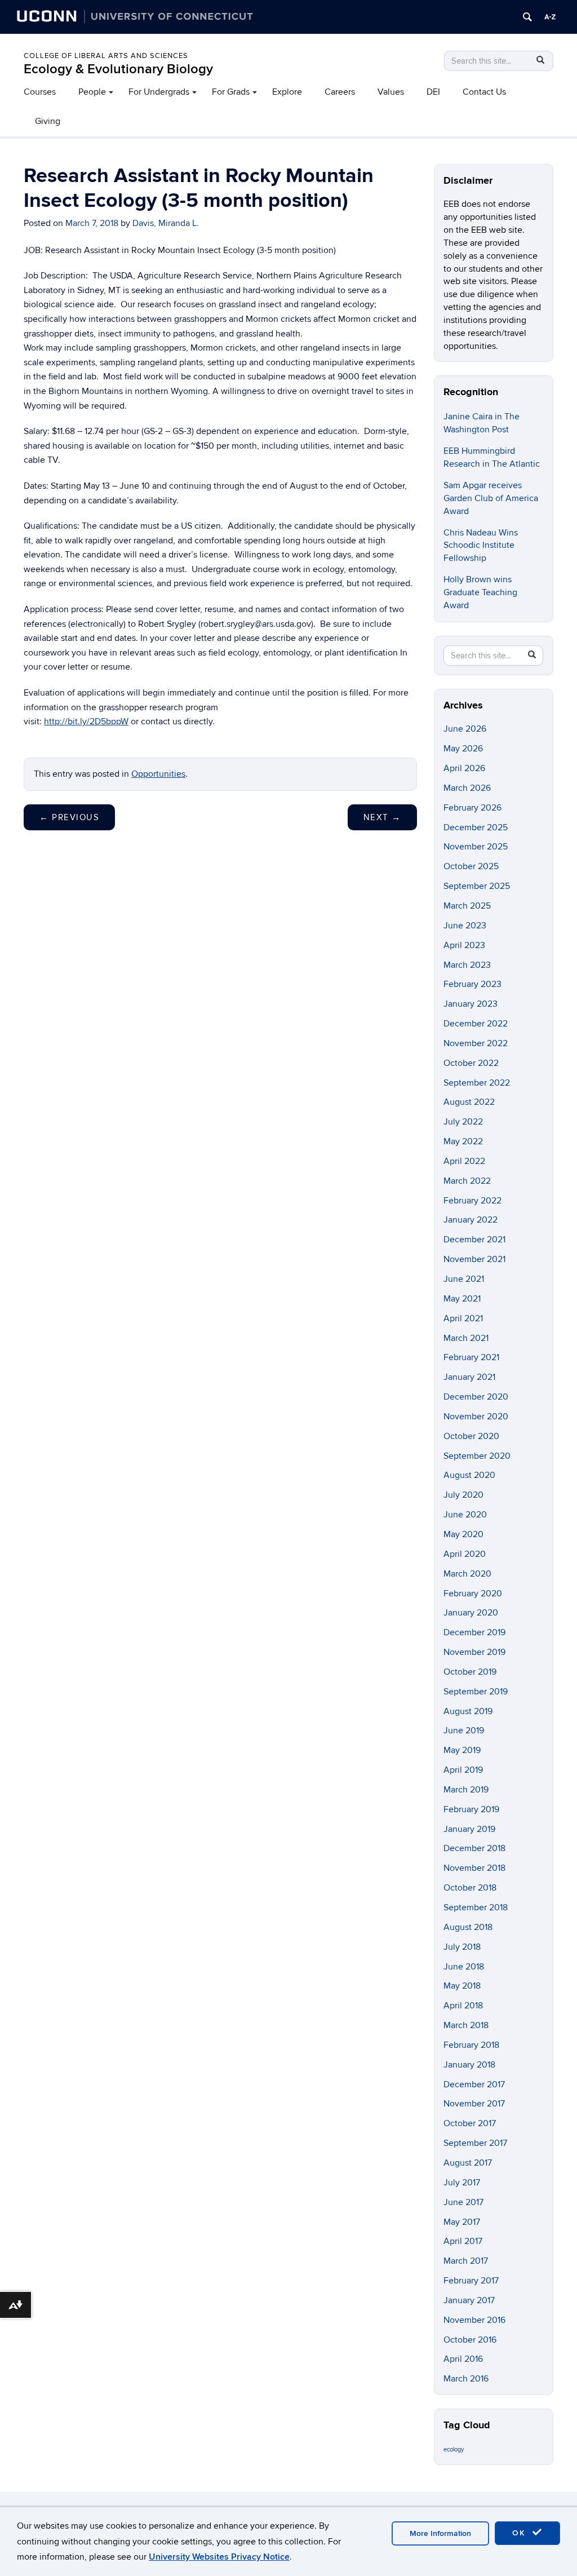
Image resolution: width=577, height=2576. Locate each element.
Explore (287, 92)
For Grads (231, 92)
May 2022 (463, 1141)
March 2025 (467, 906)
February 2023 (472, 984)
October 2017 (470, 2123)
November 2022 (476, 1043)
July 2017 (462, 2183)
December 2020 (476, 1397)
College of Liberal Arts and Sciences (106, 56)
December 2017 (474, 2084)
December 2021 (474, 1240)
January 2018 (469, 2065)
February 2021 (471, 1357)
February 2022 (472, 1201)
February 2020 (473, 1594)
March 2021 (466, 1338)
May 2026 (463, 749)
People (92, 92)
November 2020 (476, 1417)
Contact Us (484, 92)
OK (521, 2533)
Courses (40, 92)
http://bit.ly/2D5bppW (86, 722)
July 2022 (463, 1122)
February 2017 (471, 2281)
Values (391, 92)
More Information (440, 2533)
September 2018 (476, 1907)
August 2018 (468, 1927)
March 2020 (467, 1574)
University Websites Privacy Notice (219, 2557)
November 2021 (474, 1259)
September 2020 (477, 1456)
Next (382, 817)
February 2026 (472, 808)
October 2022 (471, 1063)
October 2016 (470, 2340)
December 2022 (476, 1024)
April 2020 (465, 1554)
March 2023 (467, 965)
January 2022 (471, 1220)
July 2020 (463, 1495)
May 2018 (462, 1986)
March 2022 (467, 1181)
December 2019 (474, 1632)
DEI (433, 92)
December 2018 (474, 1848)
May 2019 (462, 1750)
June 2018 (464, 1967)
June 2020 (465, 1515)
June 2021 (464, 1279)
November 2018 (474, 1868)
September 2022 (477, 1083)
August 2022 (469, 1102)
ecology (454, 2449)
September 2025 (477, 886)
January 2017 (469, 2300)
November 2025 (476, 847)
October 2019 (470, 1672)
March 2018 (466, 2025)
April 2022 (464, 1161)
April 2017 (463, 2241)
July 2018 (462, 1947)
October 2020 (471, 1436)
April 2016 (463, 2359)
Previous (69, 817)
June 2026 (465, 729)
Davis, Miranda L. (166, 223)
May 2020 (463, 1534)
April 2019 (463, 1770)
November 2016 (474, 2320)
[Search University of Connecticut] (527, 17)
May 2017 (462, 2222)
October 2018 (470, 1888)
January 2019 (469, 1829)
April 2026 (464, 768)
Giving (48, 121)
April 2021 (463, 1318)
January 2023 (471, 1004)
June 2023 (465, 926)
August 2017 (468, 2163)
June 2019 (464, 1730)
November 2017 (474, 2104)
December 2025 (476, 827)
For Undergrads (159, 92)
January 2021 (469, 1377)
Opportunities (158, 774)
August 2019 (468, 1711)
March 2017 (466, 2261)
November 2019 (474, 1652)
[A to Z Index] (550, 17)
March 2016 (466, 2379)
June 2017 (463, 2202)
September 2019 (476, 1692)
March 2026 (467, 788)
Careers (340, 92)
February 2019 (471, 1809)
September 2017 (475, 2143)
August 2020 (469, 1475)
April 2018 (463, 2006)
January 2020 (471, 1613)
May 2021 (462, 1299)
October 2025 (471, 866)
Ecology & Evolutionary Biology (118, 69)
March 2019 (466, 1790)
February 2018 (471, 2045)
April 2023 (464, 945)
